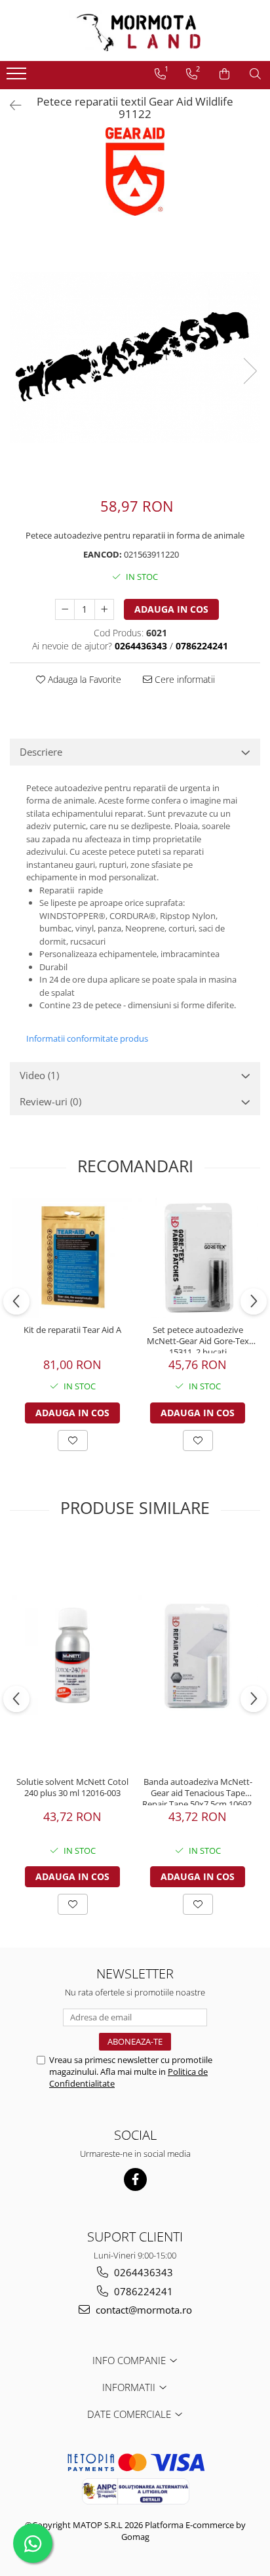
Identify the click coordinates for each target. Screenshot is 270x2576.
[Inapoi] (10, 105)
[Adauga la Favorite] (73, 1441)
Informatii (130, 2387)
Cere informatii (183, 679)
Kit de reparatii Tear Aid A (72, 1330)
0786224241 (142, 2291)
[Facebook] (135, 2179)
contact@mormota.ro (143, 2310)
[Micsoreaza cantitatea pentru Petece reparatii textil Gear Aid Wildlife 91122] (65, 609)
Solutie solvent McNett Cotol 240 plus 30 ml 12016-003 (72, 1788)
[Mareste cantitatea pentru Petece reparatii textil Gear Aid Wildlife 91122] (104, 609)
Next (250, 371)
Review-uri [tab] (50, 1101)
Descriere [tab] (41, 752)
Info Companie (130, 2360)
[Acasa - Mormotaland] (135, 31)
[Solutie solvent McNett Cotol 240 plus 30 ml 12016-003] (72, 1655)
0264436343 (142, 2272)
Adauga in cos (171, 609)
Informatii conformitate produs (87, 1038)
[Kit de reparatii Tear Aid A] (72, 1258)
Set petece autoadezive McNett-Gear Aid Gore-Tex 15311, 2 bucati (198, 1339)
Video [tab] (39, 1075)
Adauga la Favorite (83, 679)
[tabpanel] (135, 357)
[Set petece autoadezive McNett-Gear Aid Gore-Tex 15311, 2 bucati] (198, 1258)
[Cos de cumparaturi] (224, 74)
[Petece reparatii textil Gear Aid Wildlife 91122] (135, 357)
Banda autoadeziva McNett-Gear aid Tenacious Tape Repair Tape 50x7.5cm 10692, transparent (198, 1791)
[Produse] (18, 77)
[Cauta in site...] (255, 74)
